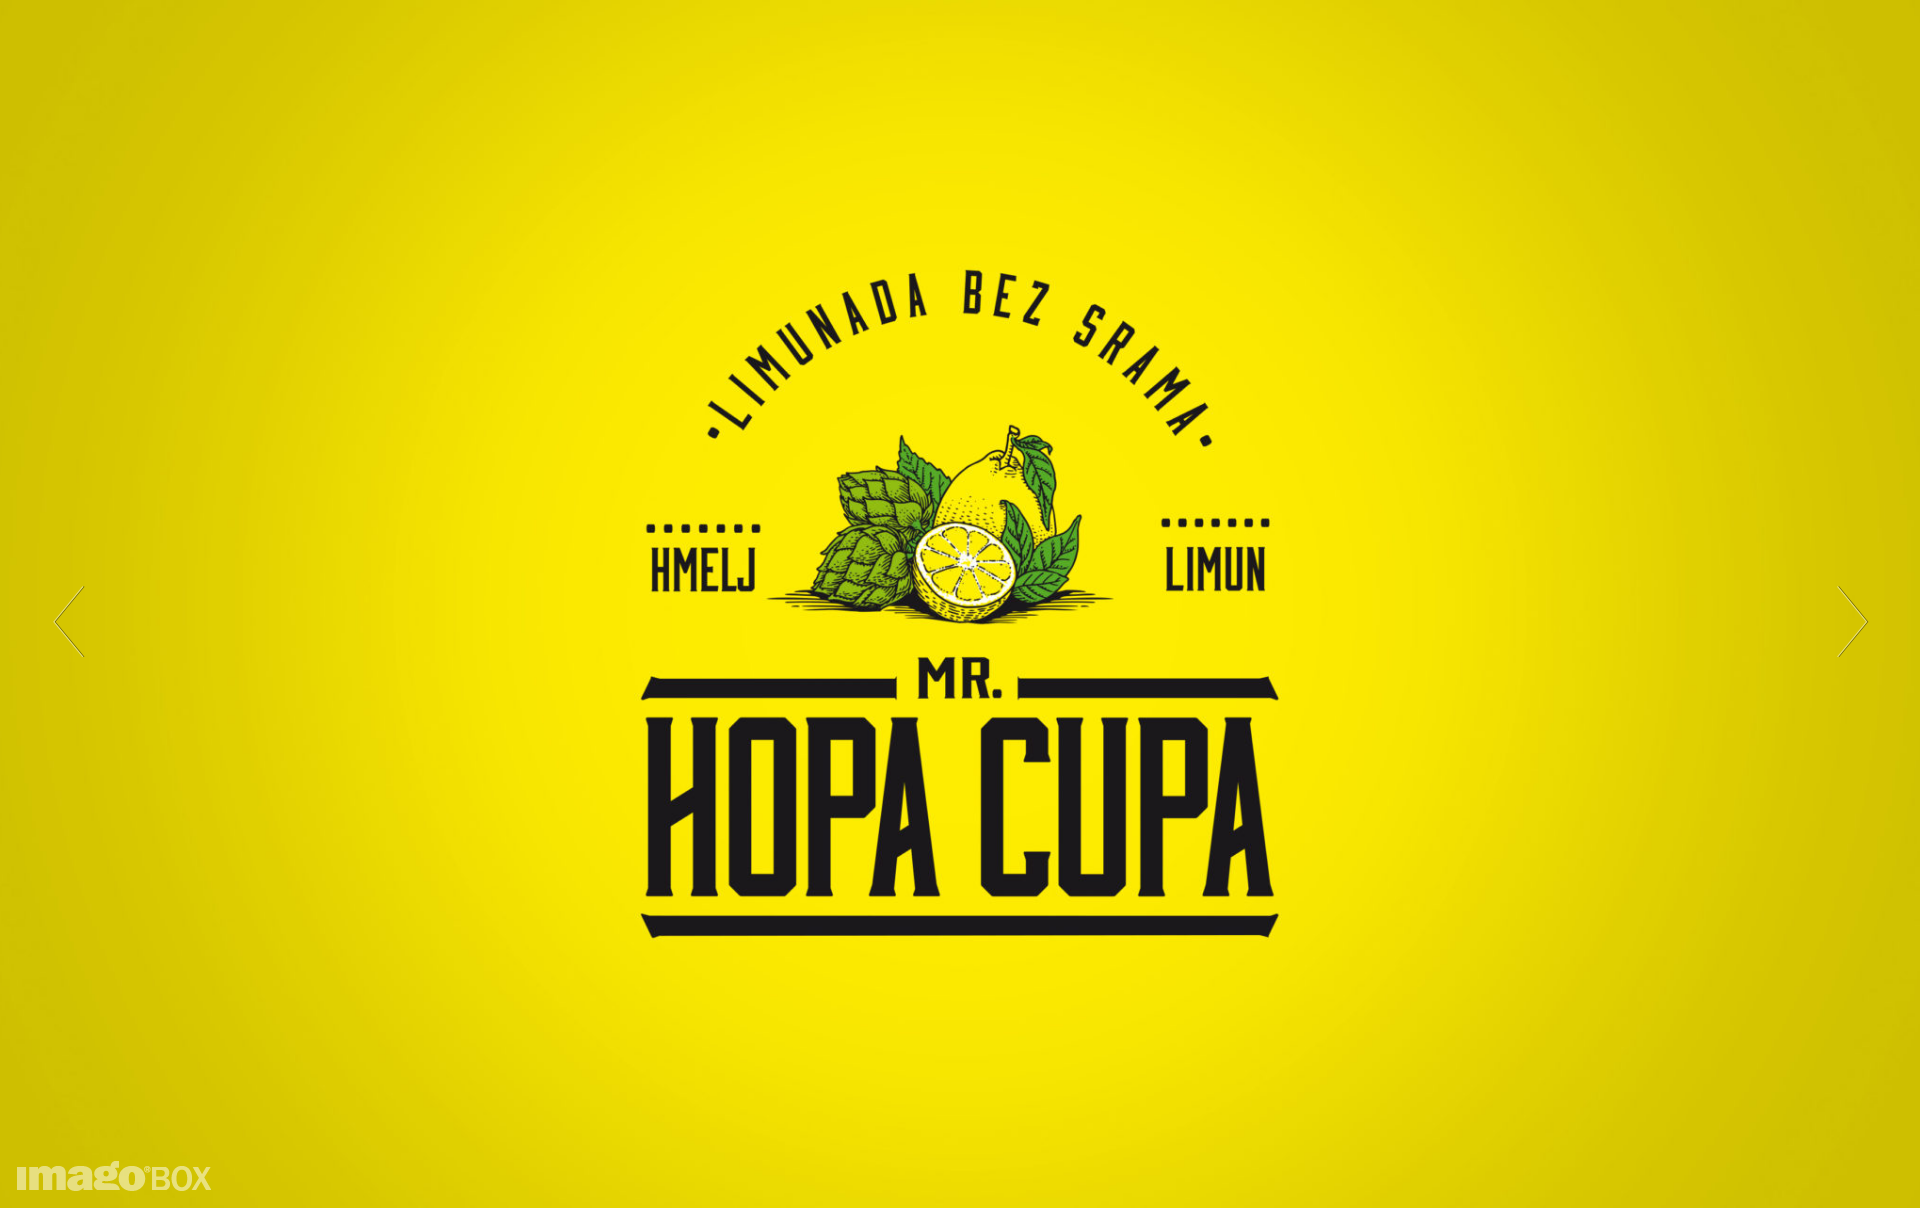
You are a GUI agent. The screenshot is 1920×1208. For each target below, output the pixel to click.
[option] (960, 604)
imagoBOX (114, 1176)
